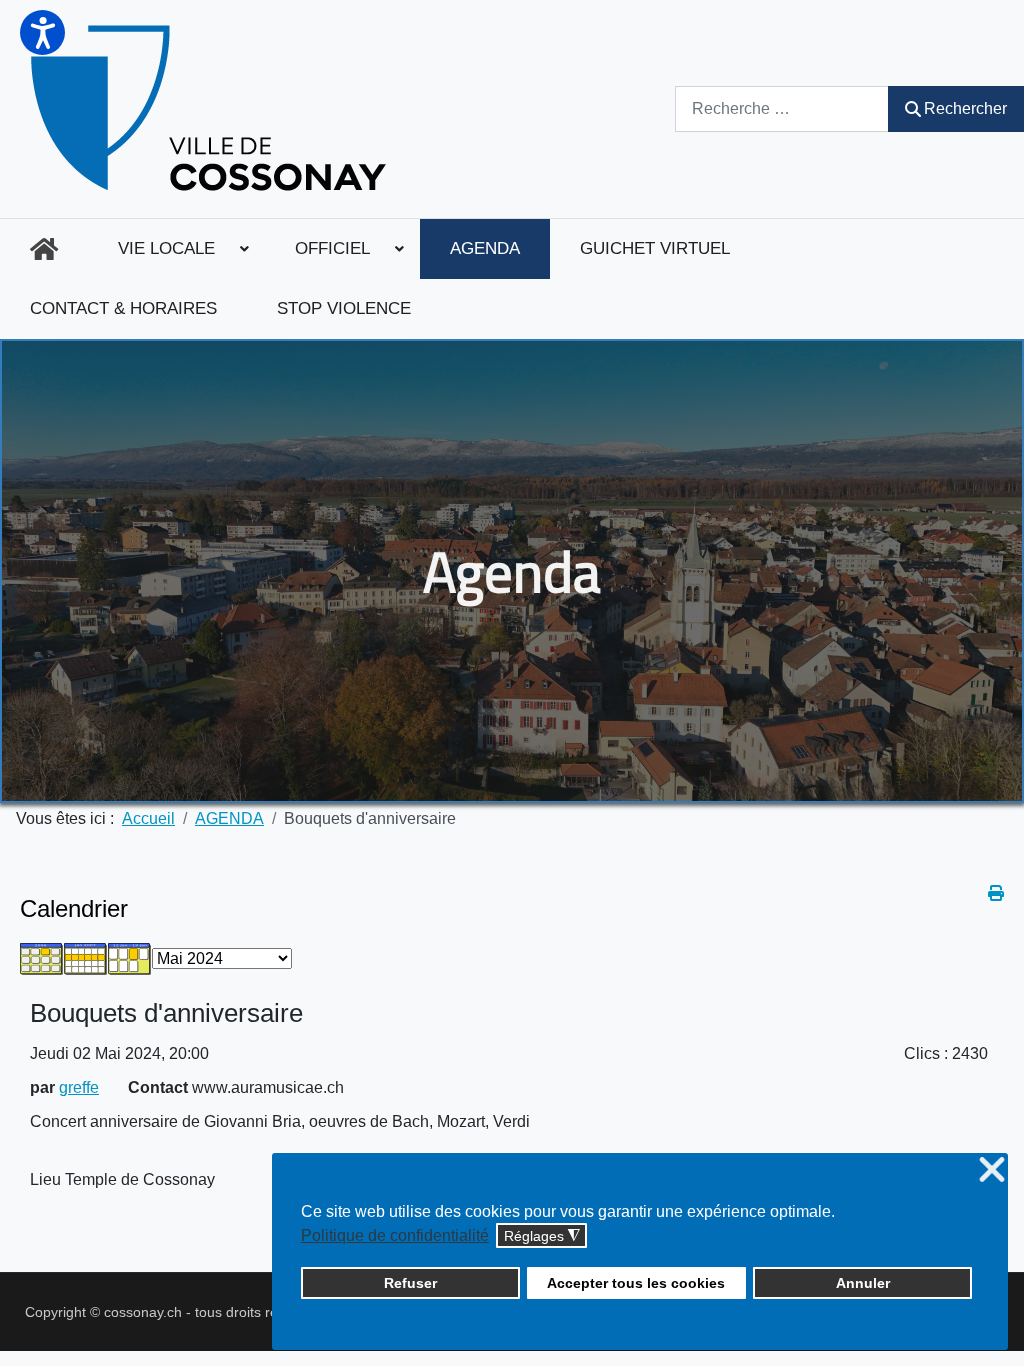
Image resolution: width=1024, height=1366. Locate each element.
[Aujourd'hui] (130, 957)
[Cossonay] (211, 109)
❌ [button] (992, 1170)
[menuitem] (44, 249)
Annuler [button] (863, 1283)
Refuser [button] (410, 1283)
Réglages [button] (542, 1236)
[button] (42, 32)
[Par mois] (42, 957)
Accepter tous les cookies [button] (636, 1283)
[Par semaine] (86, 957)
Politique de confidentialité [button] (395, 1235)
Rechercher (965, 108)
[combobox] (782, 108)
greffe (79, 1087)
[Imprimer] (996, 893)
